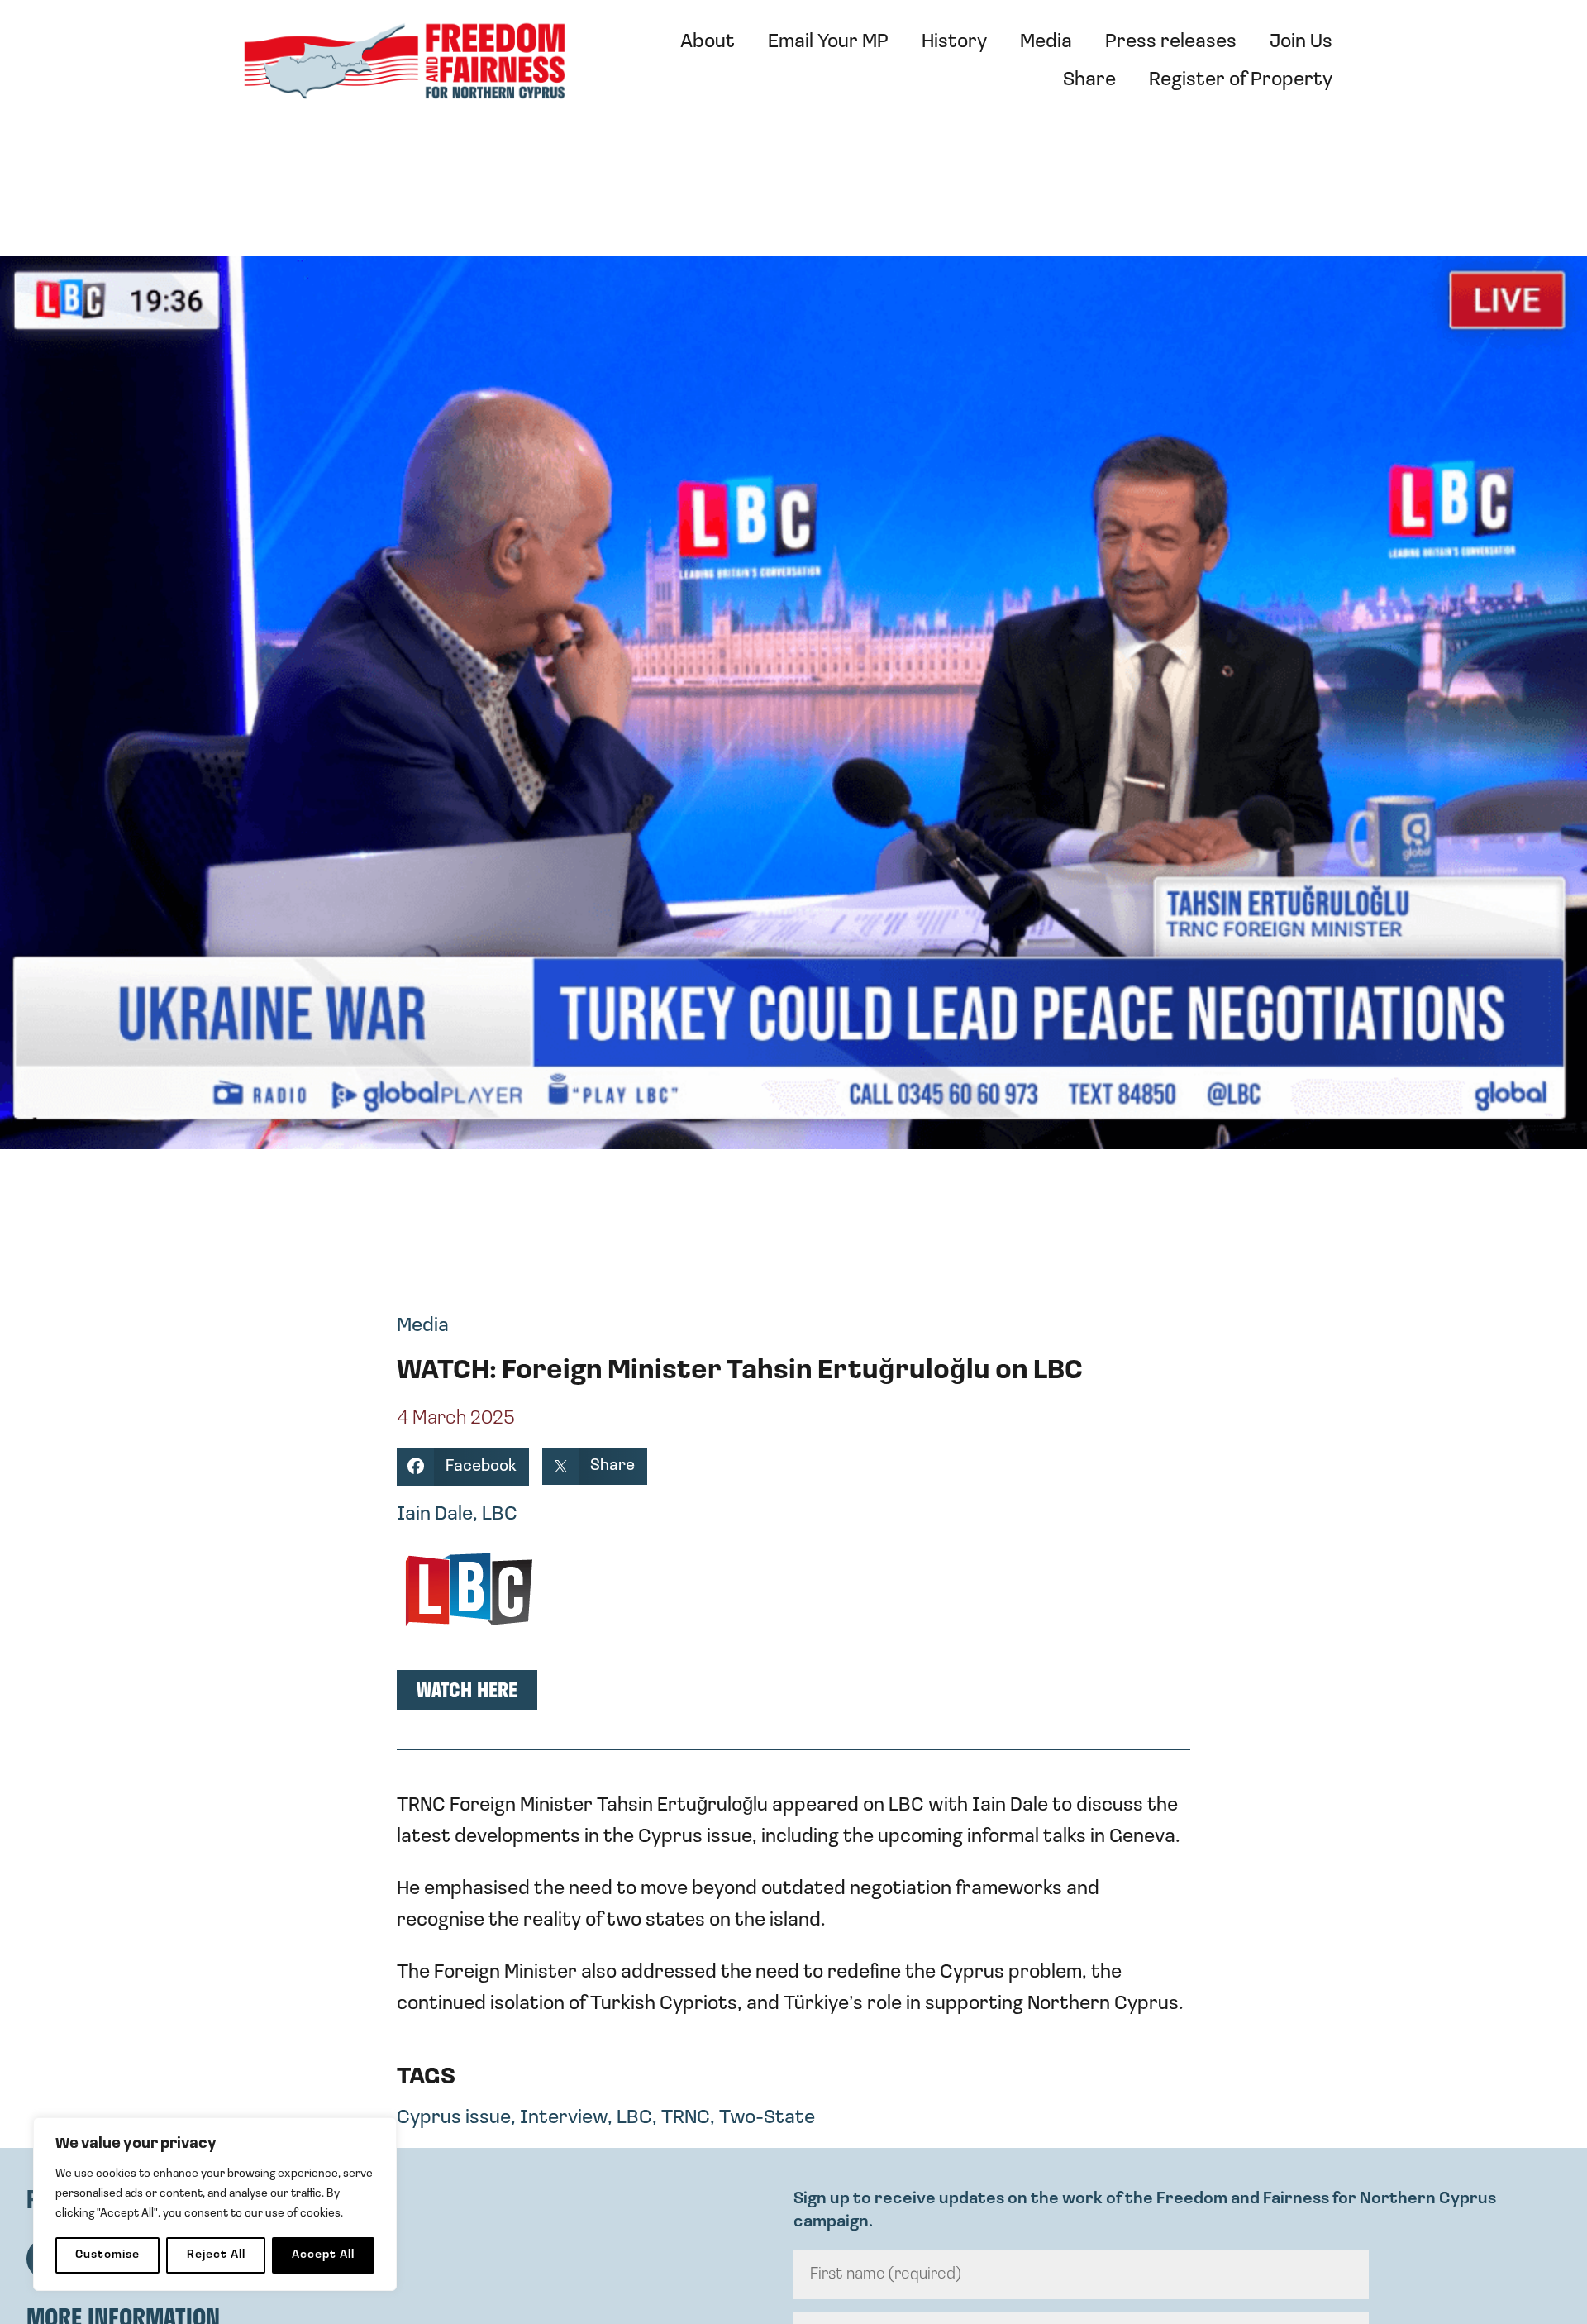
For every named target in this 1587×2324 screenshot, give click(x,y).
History (954, 42)
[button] (463, 1467)
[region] (215, 2204)
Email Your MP (828, 42)
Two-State (767, 2118)
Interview (564, 2118)
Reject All (216, 2255)
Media (1046, 42)
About (708, 42)
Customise (107, 2255)
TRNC (686, 2118)
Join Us (1301, 42)
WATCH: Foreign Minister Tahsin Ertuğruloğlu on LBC (740, 1372)
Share (1089, 80)
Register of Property (1241, 80)
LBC (634, 2118)
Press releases (1171, 42)
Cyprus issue (454, 2118)
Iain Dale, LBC (457, 1515)
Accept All (323, 2255)
